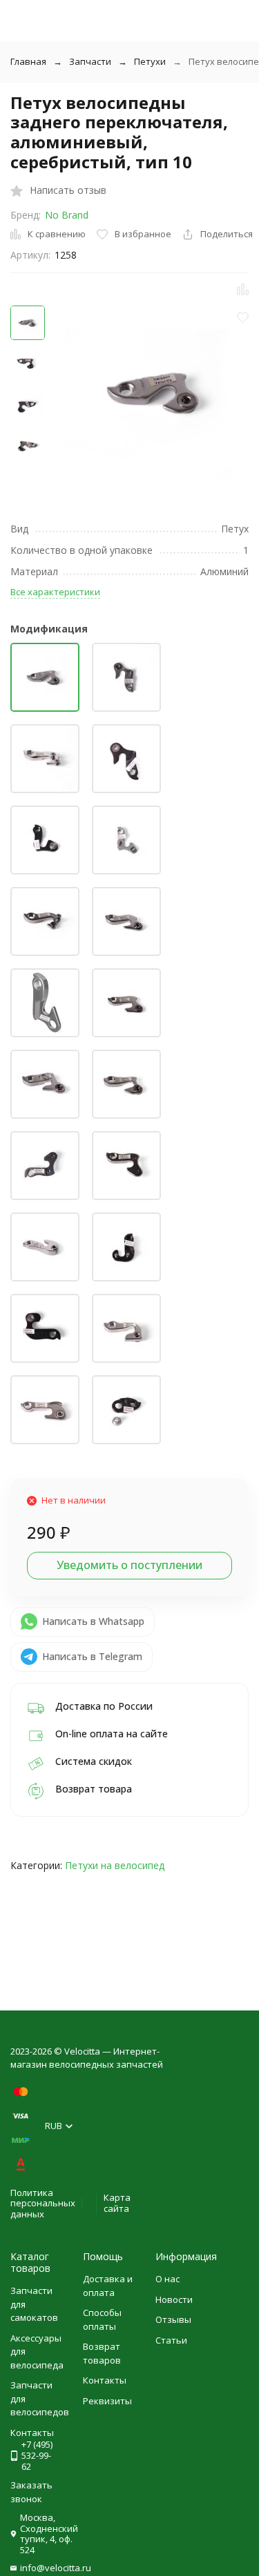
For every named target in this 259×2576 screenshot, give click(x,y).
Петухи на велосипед (115, 1865)
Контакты (105, 2380)
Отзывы (173, 2319)
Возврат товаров (102, 2353)
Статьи (171, 2340)
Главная (28, 61)
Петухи (150, 61)
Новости (174, 2299)
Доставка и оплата (108, 2286)
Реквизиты (107, 2401)
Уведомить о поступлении (129, 1565)
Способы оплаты (102, 2319)
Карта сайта (117, 2203)
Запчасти (90, 61)
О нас (167, 2279)
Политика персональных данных (43, 2203)
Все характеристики (55, 592)
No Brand (67, 215)
